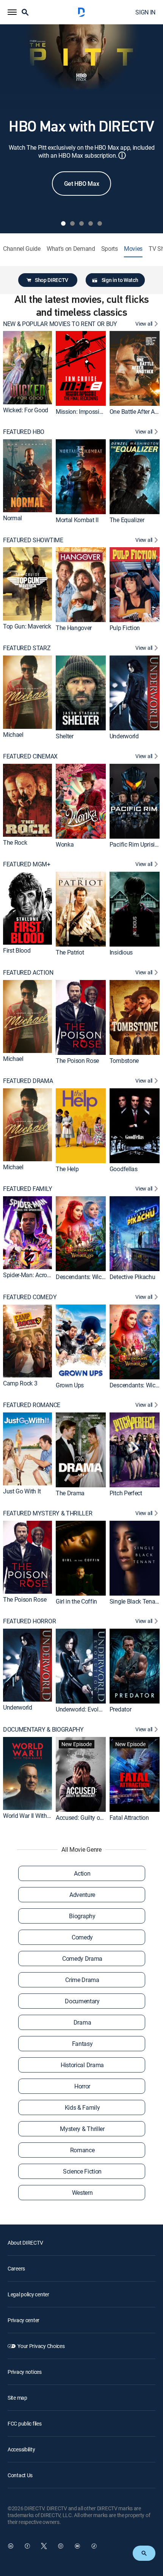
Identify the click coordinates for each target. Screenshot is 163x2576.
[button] (12, 12)
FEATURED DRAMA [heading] (28, 1081)
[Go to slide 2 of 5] (72, 223)
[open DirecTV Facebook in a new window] (27, 2546)
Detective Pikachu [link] (132, 1277)
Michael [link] (13, 735)
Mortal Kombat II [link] (77, 520)
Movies (133, 249)
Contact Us (20, 2475)
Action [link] (82, 1873)
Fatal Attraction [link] (129, 1818)
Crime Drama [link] (82, 1980)
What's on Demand (71, 249)
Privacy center (24, 2320)
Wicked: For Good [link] (26, 410)
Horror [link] (82, 2086)
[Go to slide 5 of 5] (100, 223)
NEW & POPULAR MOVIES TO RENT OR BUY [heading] (60, 324)
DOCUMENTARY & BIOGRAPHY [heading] (43, 1730)
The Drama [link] (70, 1493)
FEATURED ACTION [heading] (28, 973)
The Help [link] (67, 1168)
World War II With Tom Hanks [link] (40, 1816)
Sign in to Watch (120, 280)
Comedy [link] (82, 1937)
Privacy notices (25, 2372)
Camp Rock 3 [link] (20, 1383)
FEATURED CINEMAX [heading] (30, 756)
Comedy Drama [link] (82, 1959)
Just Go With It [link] (22, 1491)
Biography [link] (82, 1916)
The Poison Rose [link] (77, 1061)
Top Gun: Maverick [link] (27, 626)
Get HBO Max (81, 184)
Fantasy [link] (82, 2044)
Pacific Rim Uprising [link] (136, 844)
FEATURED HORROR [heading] (29, 1621)
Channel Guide (22, 249)
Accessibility (21, 2449)
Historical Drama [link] (82, 2065)
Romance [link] (82, 2150)
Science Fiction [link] (82, 2171)
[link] (27, 367)
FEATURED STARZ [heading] (27, 648)
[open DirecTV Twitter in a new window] (44, 2546)
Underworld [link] (124, 736)
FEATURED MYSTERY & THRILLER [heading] (48, 1513)
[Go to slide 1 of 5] (63, 223)
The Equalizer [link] (127, 520)
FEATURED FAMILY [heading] (27, 1189)
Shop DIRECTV (52, 280)
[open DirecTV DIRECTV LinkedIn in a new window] (11, 2546)
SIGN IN (145, 12)
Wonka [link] (65, 844)
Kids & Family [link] (82, 2107)
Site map (17, 2398)
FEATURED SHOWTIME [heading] (33, 540)
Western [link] (82, 2193)
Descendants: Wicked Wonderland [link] (99, 1277)
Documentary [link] (82, 2001)
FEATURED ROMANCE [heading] (32, 1405)
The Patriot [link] (70, 952)
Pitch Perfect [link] (126, 1493)
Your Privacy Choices (41, 2346)
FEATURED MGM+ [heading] (27, 864)
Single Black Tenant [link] (135, 1601)
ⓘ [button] (122, 155)
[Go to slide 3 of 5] (81, 223)
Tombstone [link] (124, 1061)
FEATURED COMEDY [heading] (30, 1297)
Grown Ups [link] (70, 1385)
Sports (110, 249)
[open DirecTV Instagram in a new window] (61, 2546)
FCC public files (25, 2423)
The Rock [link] (15, 842)
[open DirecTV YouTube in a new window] (77, 2546)
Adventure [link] (82, 1895)
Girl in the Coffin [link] (76, 1601)
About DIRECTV (25, 2243)
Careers (16, 2268)
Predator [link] (120, 1709)
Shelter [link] (65, 736)
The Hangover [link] (74, 628)
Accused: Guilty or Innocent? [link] (92, 1818)
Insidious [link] (121, 952)
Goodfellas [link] (124, 1168)
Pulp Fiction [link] (125, 628)
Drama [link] (82, 2022)
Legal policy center (28, 2294)
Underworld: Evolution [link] (84, 1709)
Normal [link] (13, 518)
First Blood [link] (17, 951)
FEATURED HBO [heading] (24, 432)
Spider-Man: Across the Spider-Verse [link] (49, 1275)
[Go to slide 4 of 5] (91, 223)
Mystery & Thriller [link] (82, 2129)
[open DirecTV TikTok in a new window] (94, 2546)
